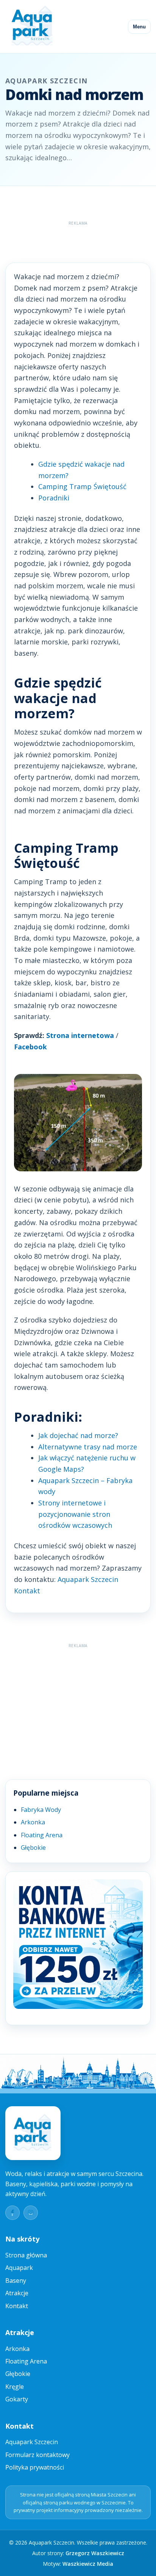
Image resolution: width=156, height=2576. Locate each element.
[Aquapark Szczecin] (33, 27)
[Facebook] (12, 2213)
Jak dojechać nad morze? (78, 1435)
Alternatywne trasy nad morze (88, 1447)
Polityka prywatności (35, 2467)
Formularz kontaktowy (37, 2455)
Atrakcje (17, 2293)
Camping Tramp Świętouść (82, 486)
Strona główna (26, 2255)
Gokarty (17, 2399)
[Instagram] (31, 2213)
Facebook (30, 1047)
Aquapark (19, 2268)
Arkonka (33, 1822)
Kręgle (15, 2387)
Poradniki (54, 498)
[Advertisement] (81, 238)
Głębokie (33, 1848)
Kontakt (17, 2306)
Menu (139, 27)
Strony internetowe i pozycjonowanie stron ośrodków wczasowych (75, 1514)
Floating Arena (42, 1835)
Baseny (16, 2281)
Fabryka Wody (41, 1810)
